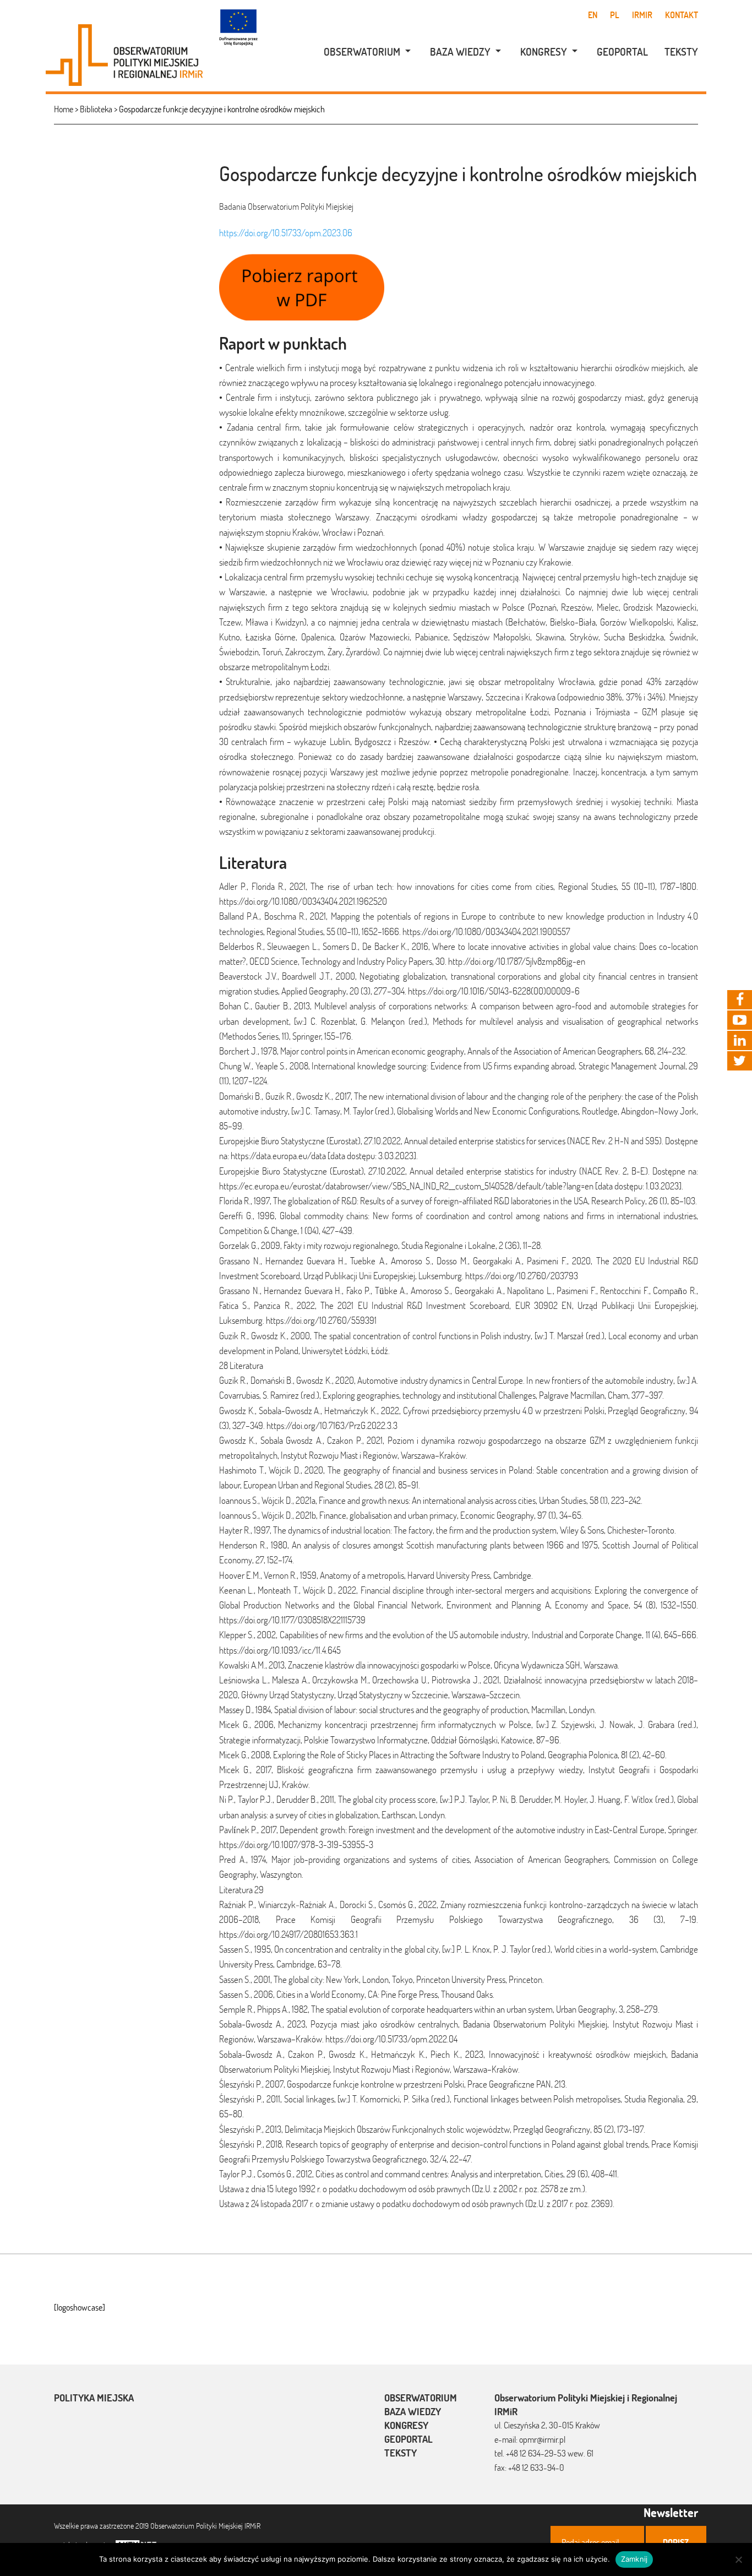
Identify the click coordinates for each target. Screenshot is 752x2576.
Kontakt (682, 15)
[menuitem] (361, 52)
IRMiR (642, 15)
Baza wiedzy (460, 52)
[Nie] (738, 2559)
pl (615, 15)
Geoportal (622, 52)
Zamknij (634, 2559)
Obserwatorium (362, 52)
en (593, 15)
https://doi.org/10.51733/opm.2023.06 (286, 233)
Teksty (681, 52)
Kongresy (544, 52)
